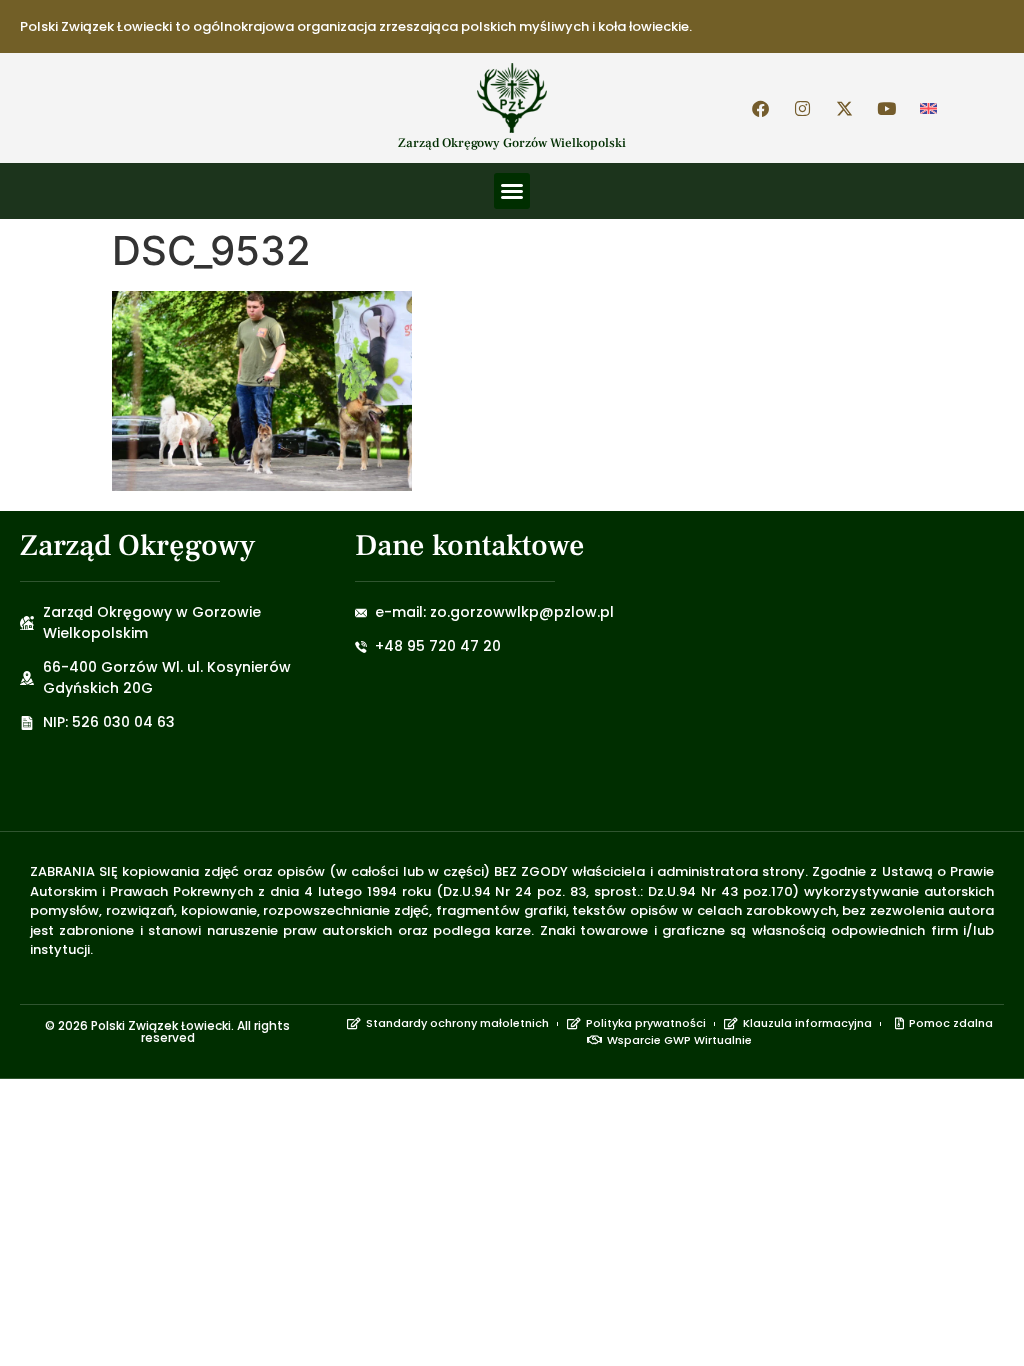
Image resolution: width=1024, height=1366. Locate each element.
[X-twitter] (845, 108)
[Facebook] (761, 108)
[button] (512, 191)
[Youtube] (887, 108)
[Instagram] (803, 108)
